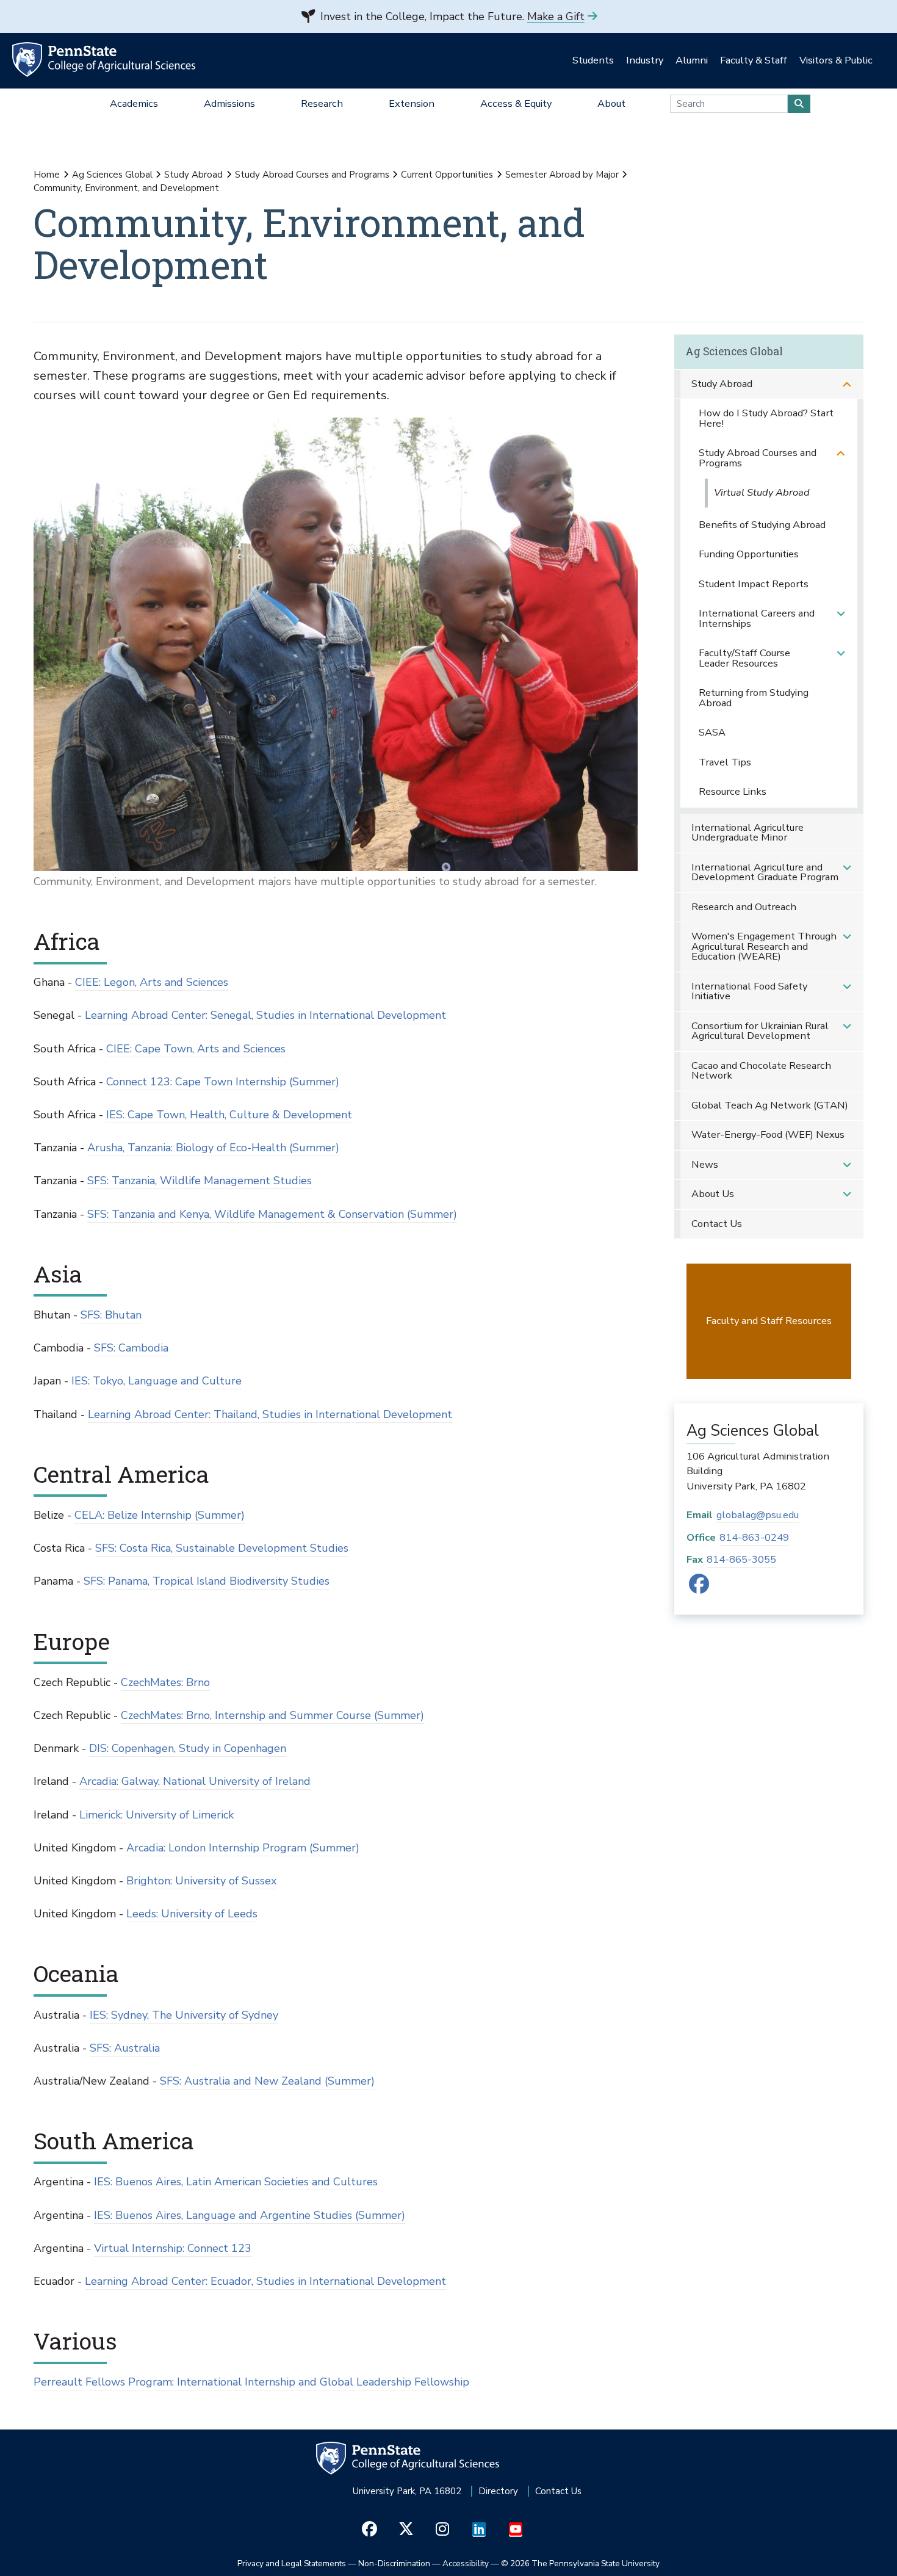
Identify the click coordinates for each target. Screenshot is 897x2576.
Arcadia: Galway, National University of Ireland (195, 1781)
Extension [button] (412, 103)
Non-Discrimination (394, 2563)
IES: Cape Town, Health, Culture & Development (229, 1115)
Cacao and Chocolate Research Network (761, 1071)
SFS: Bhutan (111, 1315)
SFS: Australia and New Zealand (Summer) (267, 2081)
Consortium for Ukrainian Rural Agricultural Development (760, 1031)
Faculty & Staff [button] (754, 60)
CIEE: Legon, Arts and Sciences (152, 982)
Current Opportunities (447, 175)
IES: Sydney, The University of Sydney (184, 2015)
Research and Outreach (744, 907)
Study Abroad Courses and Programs (312, 175)
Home (47, 175)
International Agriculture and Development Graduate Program (765, 872)
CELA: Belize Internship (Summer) (160, 1515)
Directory (498, 2491)
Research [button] (322, 103)
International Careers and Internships (757, 618)
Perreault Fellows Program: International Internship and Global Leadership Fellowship (251, 2382)
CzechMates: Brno (165, 1682)
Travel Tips (725, 762)
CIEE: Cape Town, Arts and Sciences (196, 1049)
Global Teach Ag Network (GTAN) (770, 1105)
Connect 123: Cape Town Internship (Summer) (223, 1082)
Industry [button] (645, 60)
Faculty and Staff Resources (769, 1321)
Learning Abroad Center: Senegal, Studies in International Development (265, 1015)
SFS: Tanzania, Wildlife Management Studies (200, 1181)
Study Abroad (193, 175)
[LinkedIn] (479, 2529)
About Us (713, 1194)
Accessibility (466, 2563)
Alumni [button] (692, 60)
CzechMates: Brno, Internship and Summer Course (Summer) (272, 1715)
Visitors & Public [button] (836, 60)
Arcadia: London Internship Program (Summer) (243, 1848)
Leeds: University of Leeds (192, 1914)
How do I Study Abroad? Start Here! (766, 418)
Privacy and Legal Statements (292, 2563)
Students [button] (593, 60)
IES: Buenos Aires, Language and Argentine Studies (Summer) (250, 2215)
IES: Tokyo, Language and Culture (157, 1381)
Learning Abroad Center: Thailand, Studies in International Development (270, 1414)
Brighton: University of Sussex (201, 1881)
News (705, 1164)
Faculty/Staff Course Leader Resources (744, 658)
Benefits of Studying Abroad (762, 525)
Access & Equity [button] (516, 103)
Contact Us (717, 1224)
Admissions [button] (229, 103)
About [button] (611, 103)
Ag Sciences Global (112, 175)
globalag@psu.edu (758, 1515)
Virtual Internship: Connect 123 (173, 2248)
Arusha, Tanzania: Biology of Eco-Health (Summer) (213, 1148)
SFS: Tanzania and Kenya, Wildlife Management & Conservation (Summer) (272, 1214)
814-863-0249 (754, 1537)
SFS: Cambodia (131, 1348)
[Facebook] (699, 1588)
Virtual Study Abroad (762, 492)
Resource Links (733, 791)
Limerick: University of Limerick (157, 1815)
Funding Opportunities (749, 554)
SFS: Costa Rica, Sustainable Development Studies (222, 1548)
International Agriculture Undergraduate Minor (747, 833)
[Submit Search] (799, 104)
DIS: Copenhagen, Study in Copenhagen (188, 1748)
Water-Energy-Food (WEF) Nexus (768, 1134)
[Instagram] (443, 2529)
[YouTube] (516, 2529)
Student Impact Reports (754, 584)
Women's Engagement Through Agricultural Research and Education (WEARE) (764, 946)
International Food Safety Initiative (749, 991)
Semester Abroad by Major (562, 175)
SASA (712, 732)
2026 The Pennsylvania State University (580, 2563)
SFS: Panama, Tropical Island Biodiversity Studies (207, 1581)
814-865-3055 (741, 1559)
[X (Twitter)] (406, 2529)
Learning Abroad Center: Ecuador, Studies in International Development (265, 2281)
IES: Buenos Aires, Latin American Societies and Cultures (236, 2182)
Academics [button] (134, 103)
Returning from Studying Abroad (754, 698)
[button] (847, 384)
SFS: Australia (125, 2048)
